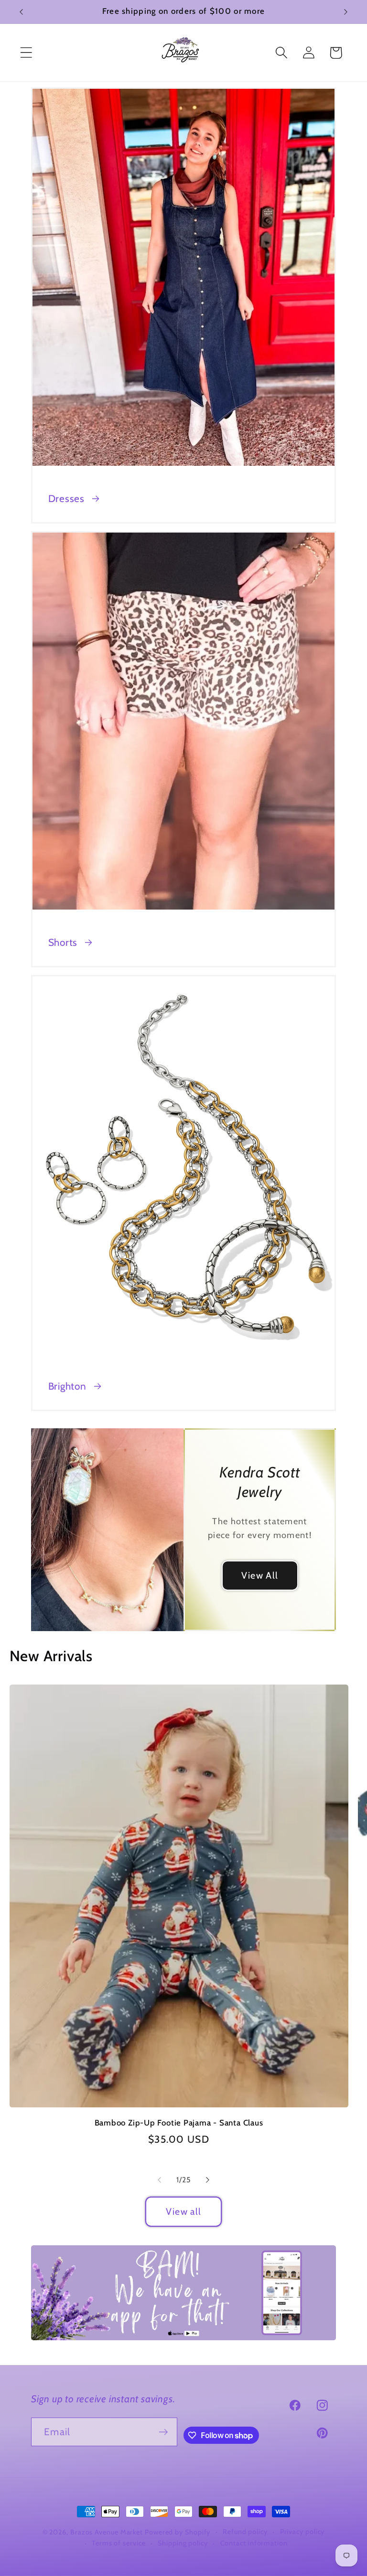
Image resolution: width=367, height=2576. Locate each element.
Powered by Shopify (178, 2532)
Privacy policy (302, 2532)
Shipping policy (183, 2543)
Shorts (63, 942)
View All (260, 1575)
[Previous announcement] (21, 12)
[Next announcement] (346, 12)
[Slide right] (208, 2180)
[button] (26, 53)
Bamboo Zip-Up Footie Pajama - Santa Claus (179, 2123)
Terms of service (119, 2543)
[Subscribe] (163, 2432)
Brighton (67, 1386)
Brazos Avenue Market (108, 2532)
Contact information (254, 2543)
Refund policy (245, 2532)
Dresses (66, 498)
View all (183, 2211)
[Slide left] (159, 2180)
